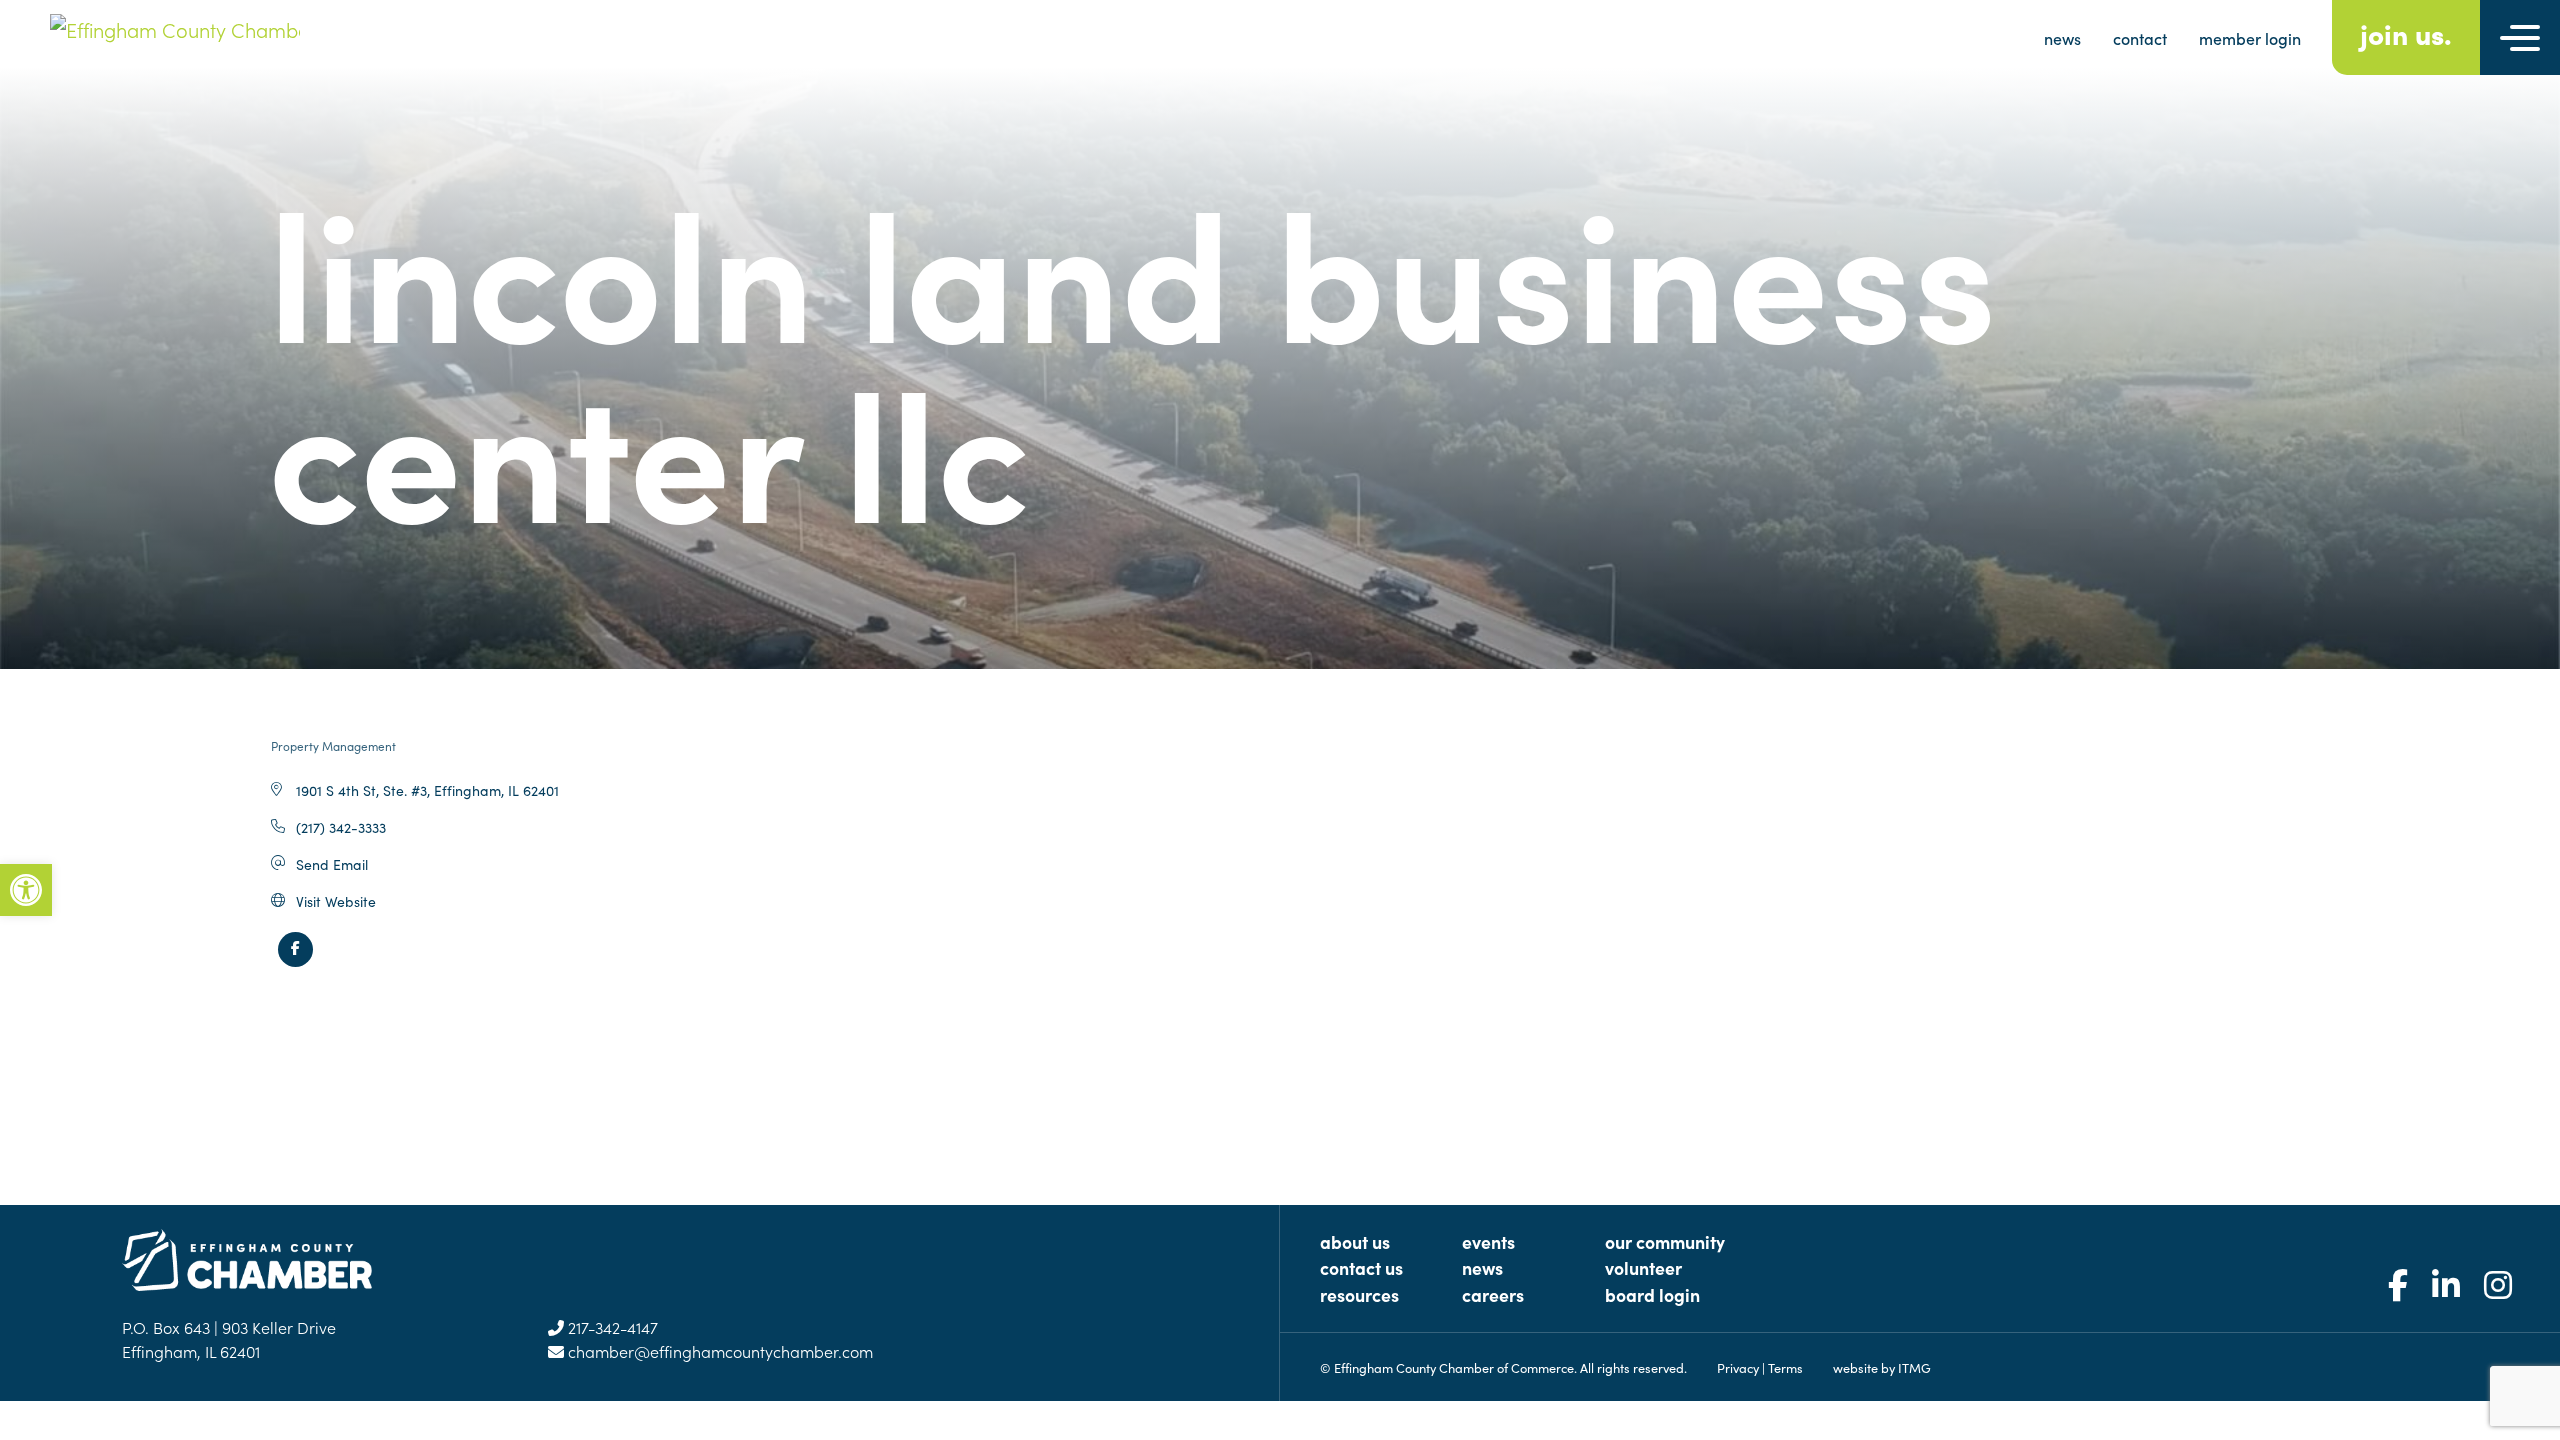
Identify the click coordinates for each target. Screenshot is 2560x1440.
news (2062, 38)
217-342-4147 (611, 1327)
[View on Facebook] (295, 961)
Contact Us (1361, 1267)
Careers (1493, 1294)
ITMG (1914, 1367)
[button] (26, 890)
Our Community (1665, 1241)
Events (1488, 1241)
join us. (2406, 32)
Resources (1359, 1294)
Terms (1785, 1367)
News (1482, 1267)
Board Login (1652, 1294)
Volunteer (1643, 1267)
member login (2250, 38)
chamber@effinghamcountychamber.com (718, 1351)
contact (2140, 38)
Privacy (1738, 1367)
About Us (1355, 1241)
